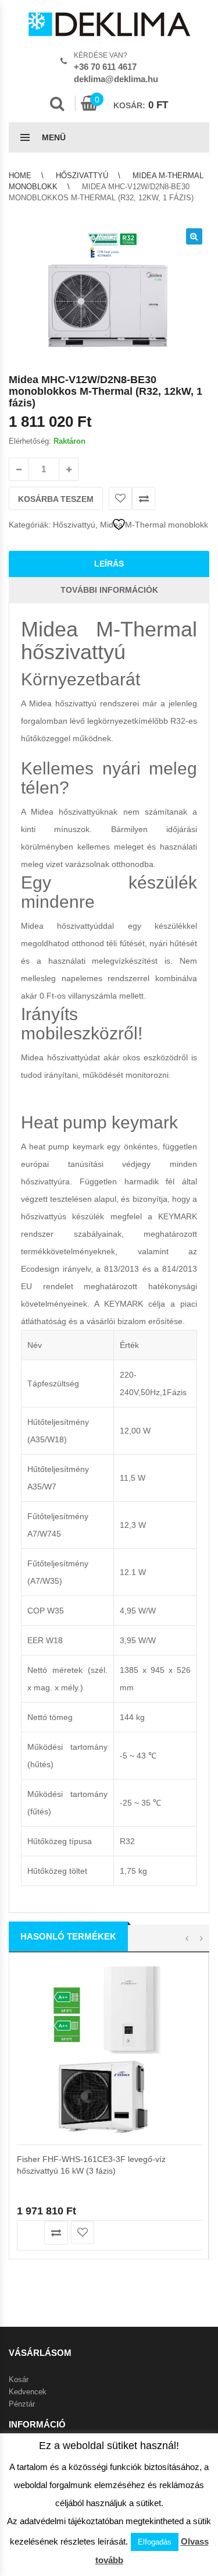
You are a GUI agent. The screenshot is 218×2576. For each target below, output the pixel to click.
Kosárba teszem (56, 499)
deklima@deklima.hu (116, 79)
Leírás (109, 564)
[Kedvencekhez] (120, 498)
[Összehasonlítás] (144, 498)
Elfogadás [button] (155, 2542)
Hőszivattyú (82, 176)
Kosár (19, 2379)
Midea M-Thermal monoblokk (154, 525)
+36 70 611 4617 (105, 67)
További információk (109, 590)
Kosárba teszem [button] (29, 2233)
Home (20, 176)
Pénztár (22, 2404)
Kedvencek (28, 2392)
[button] (194, 236)
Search (57, 104)
